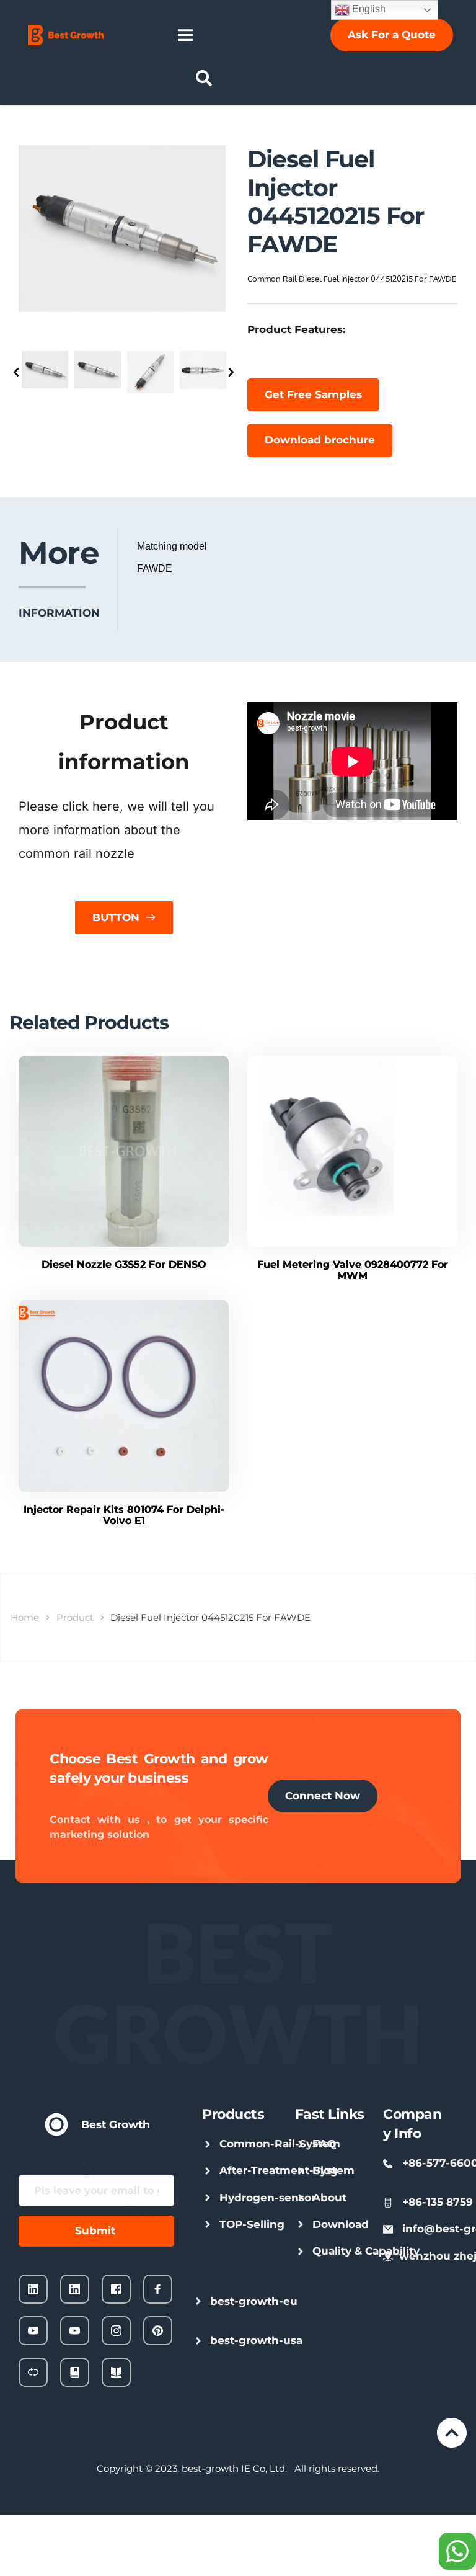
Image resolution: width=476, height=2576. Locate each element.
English (368, 9)
